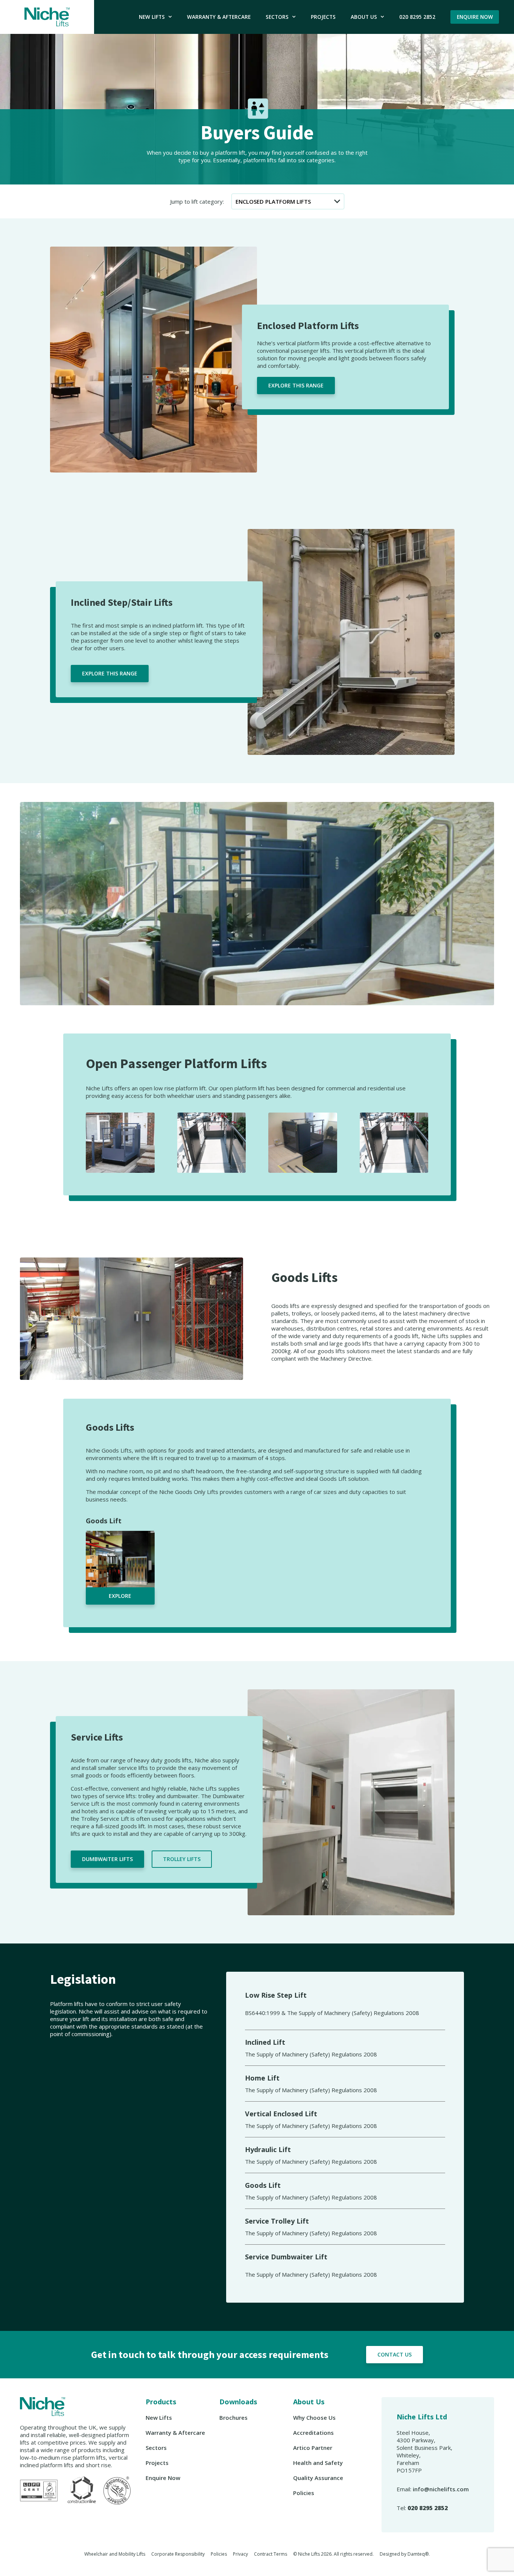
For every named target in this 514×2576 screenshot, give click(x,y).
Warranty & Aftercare (219, 17)
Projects (323, 17)
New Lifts (152, 17)
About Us (364, 17)
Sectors (277, 17)
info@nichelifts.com (441, 2489)
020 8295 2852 (417, 17)
